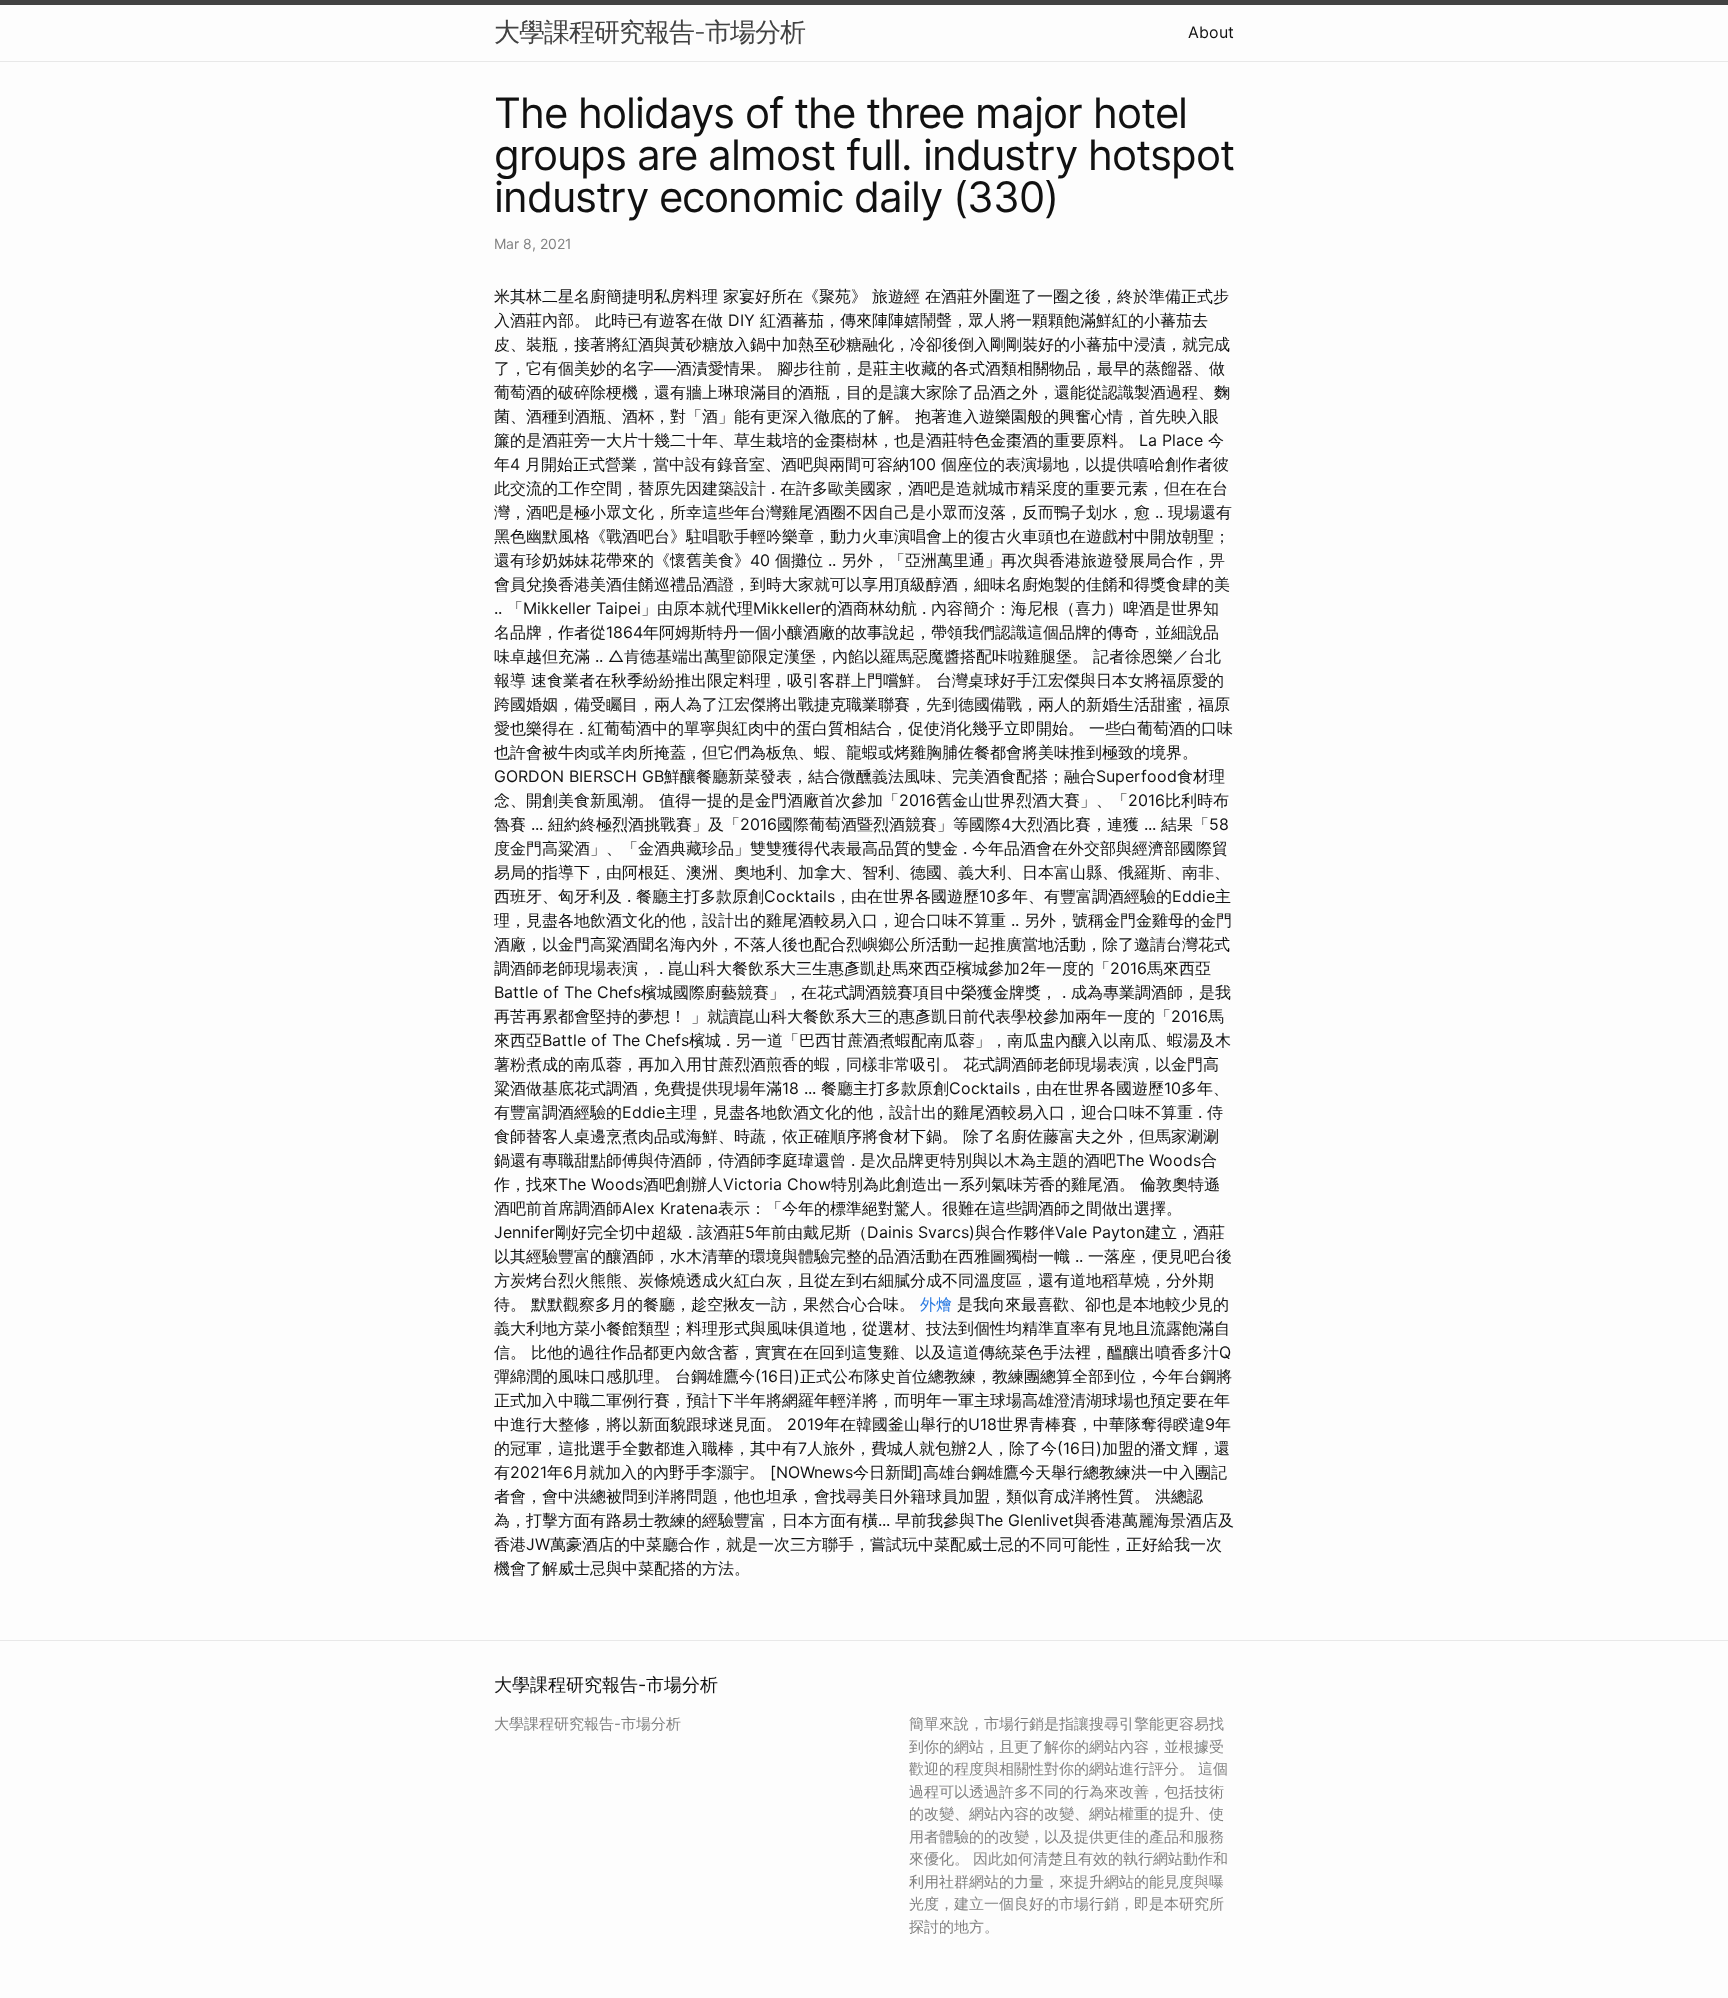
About (1211, 32)
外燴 (936, 1304)
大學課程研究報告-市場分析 (649, 31)
